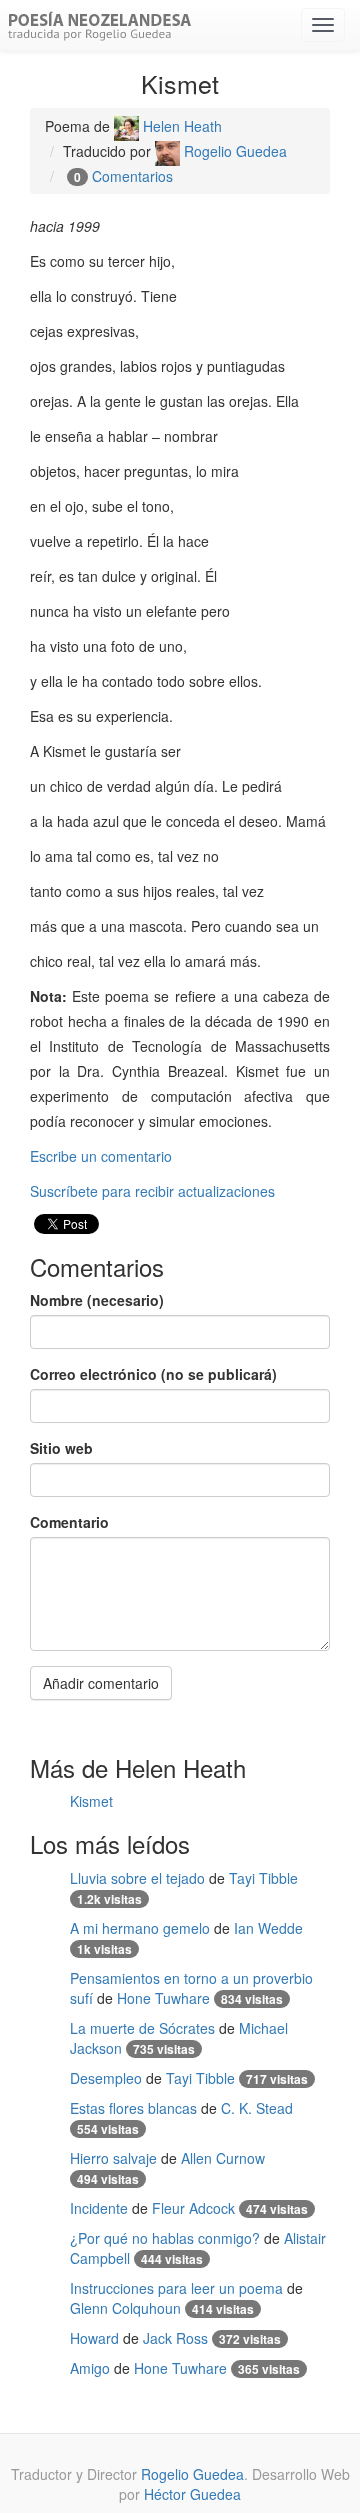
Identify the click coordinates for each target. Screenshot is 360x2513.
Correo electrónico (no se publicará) (153, 1374)
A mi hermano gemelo (140, 1928)
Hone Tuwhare (163, 1998)
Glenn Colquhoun (125, 2308)
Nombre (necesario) (97, 1300)
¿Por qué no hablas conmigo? (165, 2238)
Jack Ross (175, 2338)
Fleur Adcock (193, 2208)
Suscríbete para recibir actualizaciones (152, 1191)
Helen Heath (180, 126)
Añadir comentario (101, 1683)
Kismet (91, 1801)
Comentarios (132, 176)
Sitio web (61, 1448)
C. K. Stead (257, 2108)
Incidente (99, 2208)
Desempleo (106, 2078)
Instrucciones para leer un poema (176, 2288)
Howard (94, 2338)
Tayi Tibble (263, 1878)
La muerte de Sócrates (142, 2028)
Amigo (90, 2368)
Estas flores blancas (133, 2108)
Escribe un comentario (101, 1156)
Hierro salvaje (113, 2158)
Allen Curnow (223, 2158)
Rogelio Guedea (233, 151)
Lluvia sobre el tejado (137, 1878)
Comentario (69, 1522)
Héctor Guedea (192, 2494)
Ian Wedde (268, 1928)
